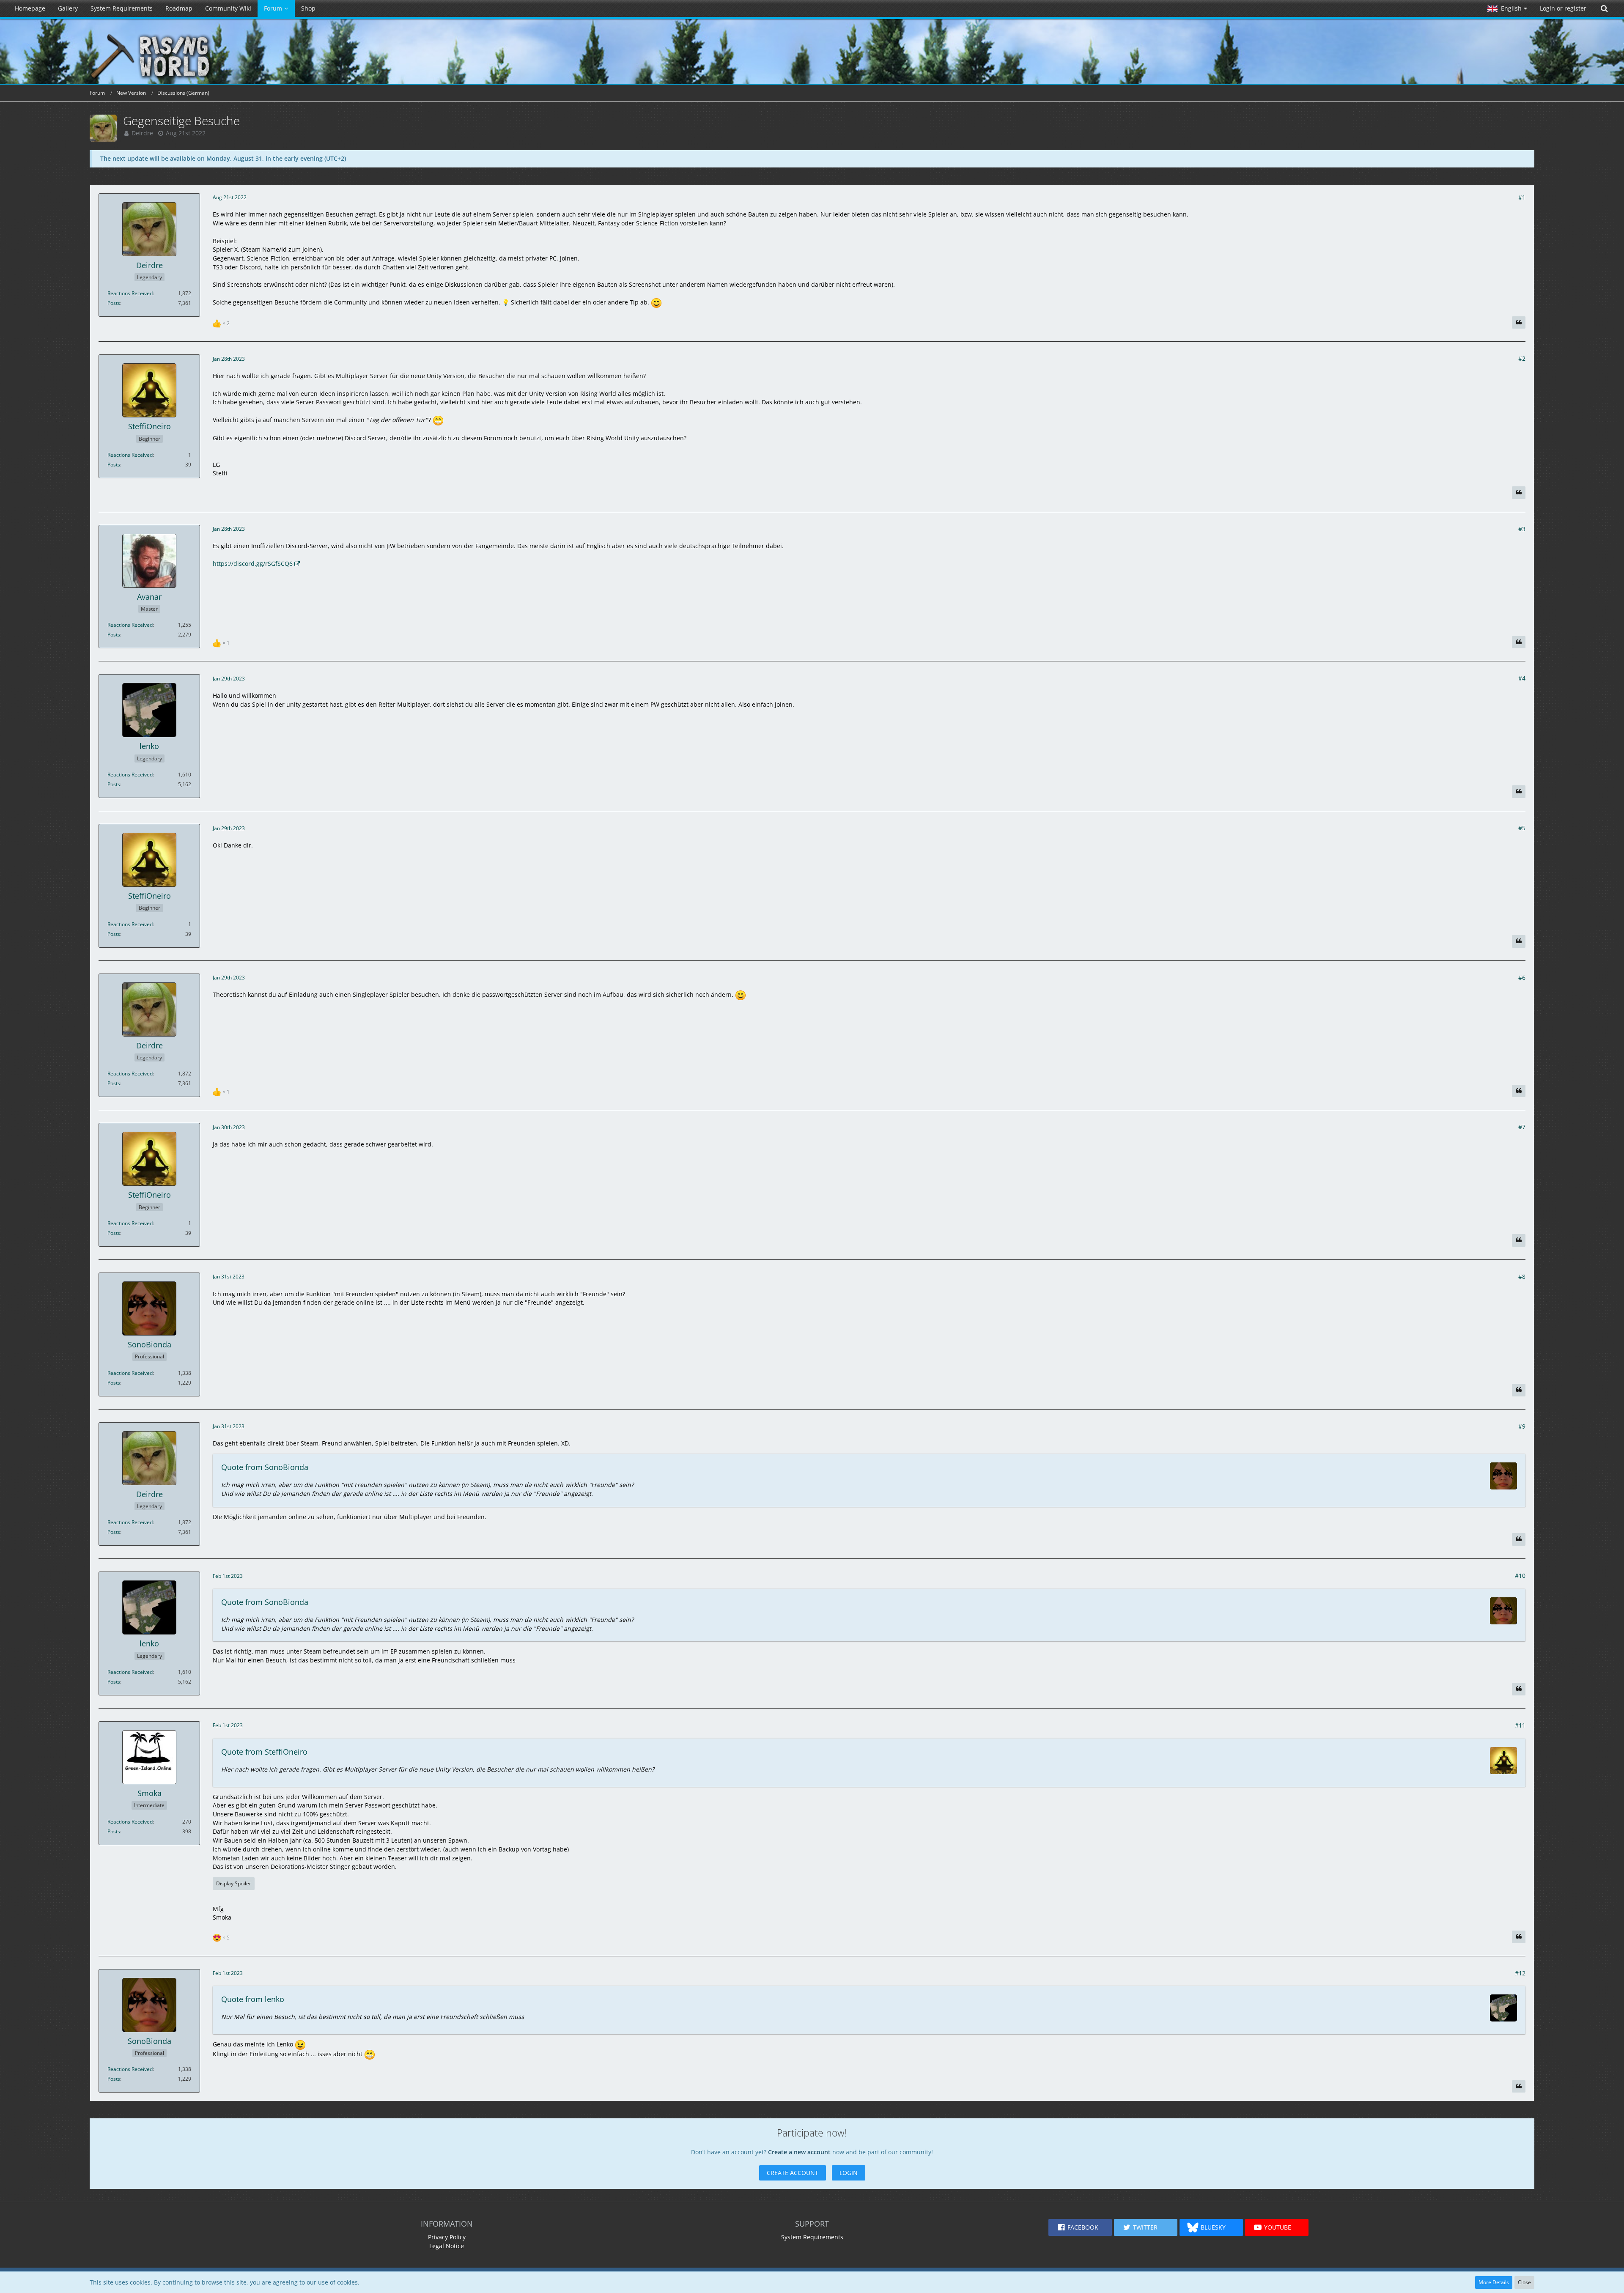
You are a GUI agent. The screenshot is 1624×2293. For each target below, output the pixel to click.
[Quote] (1519, 323)
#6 (1522, 978)
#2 (1522, 358)
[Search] (1604, 8)
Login (849, 2173)
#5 (1522, 828)
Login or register (1563, 8)
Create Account (793, 2173)
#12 (1520, 1973)
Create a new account (799, 2152)
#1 (1522, 197)
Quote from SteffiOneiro (264, 1752)
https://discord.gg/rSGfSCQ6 (253, 564)
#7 (1522, 1127)
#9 (1522, 1426)
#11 (1520, 1725)
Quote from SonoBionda (265, 1467)
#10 (1520, 1576)
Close (1524, 2282)
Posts (114, 303)
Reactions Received (130, 293)
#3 (1522, 529)
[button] (1507, 8)
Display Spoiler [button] (234, 1883)
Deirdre (142, 133)
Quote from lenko (253, 1999)
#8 (1522, 1277)
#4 (1522, 678)
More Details (1494, 2282)
